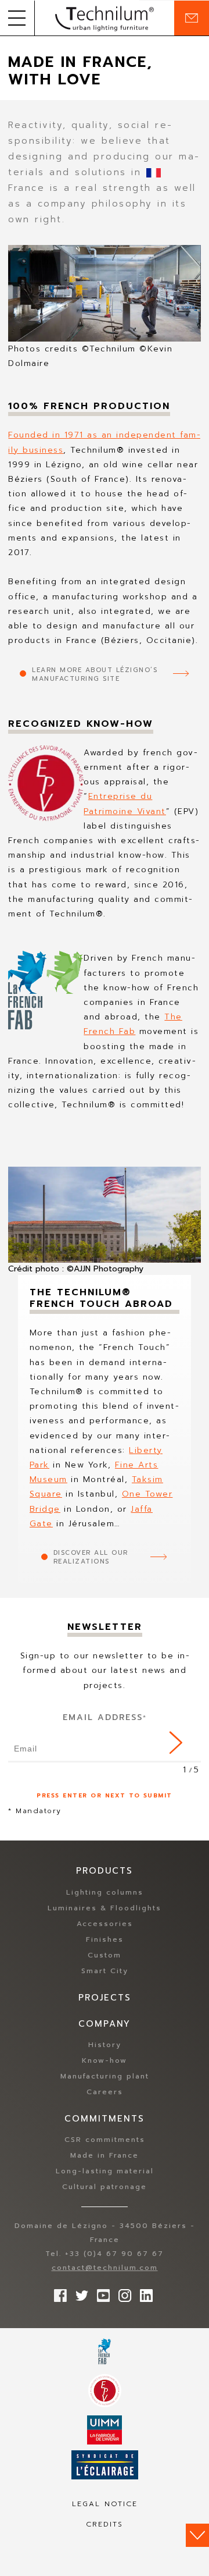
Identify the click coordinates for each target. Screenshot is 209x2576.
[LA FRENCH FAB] (105, 2351)
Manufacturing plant (105, 2076)
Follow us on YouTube (100, 2293)
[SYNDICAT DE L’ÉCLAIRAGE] (105, 2465)
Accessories (105, 1924)
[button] (17, 18)
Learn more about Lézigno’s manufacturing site (95, 674)
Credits (105, 2524)
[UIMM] (105, 2430)
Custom (105, 1955)
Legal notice (105, 2504)
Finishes (105, 1939)
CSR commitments (105, 2140)
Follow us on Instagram (122, 2293)
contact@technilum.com (105, 2268)
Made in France (105, 2155)
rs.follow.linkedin (143, 2293)
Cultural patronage (105, 2187)
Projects (105, 1998)
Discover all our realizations (91, 1557)
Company (105, 2024)
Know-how (105, 2060)
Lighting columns (105, 1892)
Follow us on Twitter (79, 2293)
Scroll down (197, 2535)
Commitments (105, 2119)
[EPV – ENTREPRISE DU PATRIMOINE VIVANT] (105, 2391)
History (105, 2045)
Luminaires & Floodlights (105, 1908)
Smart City (105, 1971)
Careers (105, 2092)
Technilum (105, 18)
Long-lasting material (105, 2171)
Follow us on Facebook (57, 2293)
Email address (105, 1717)
